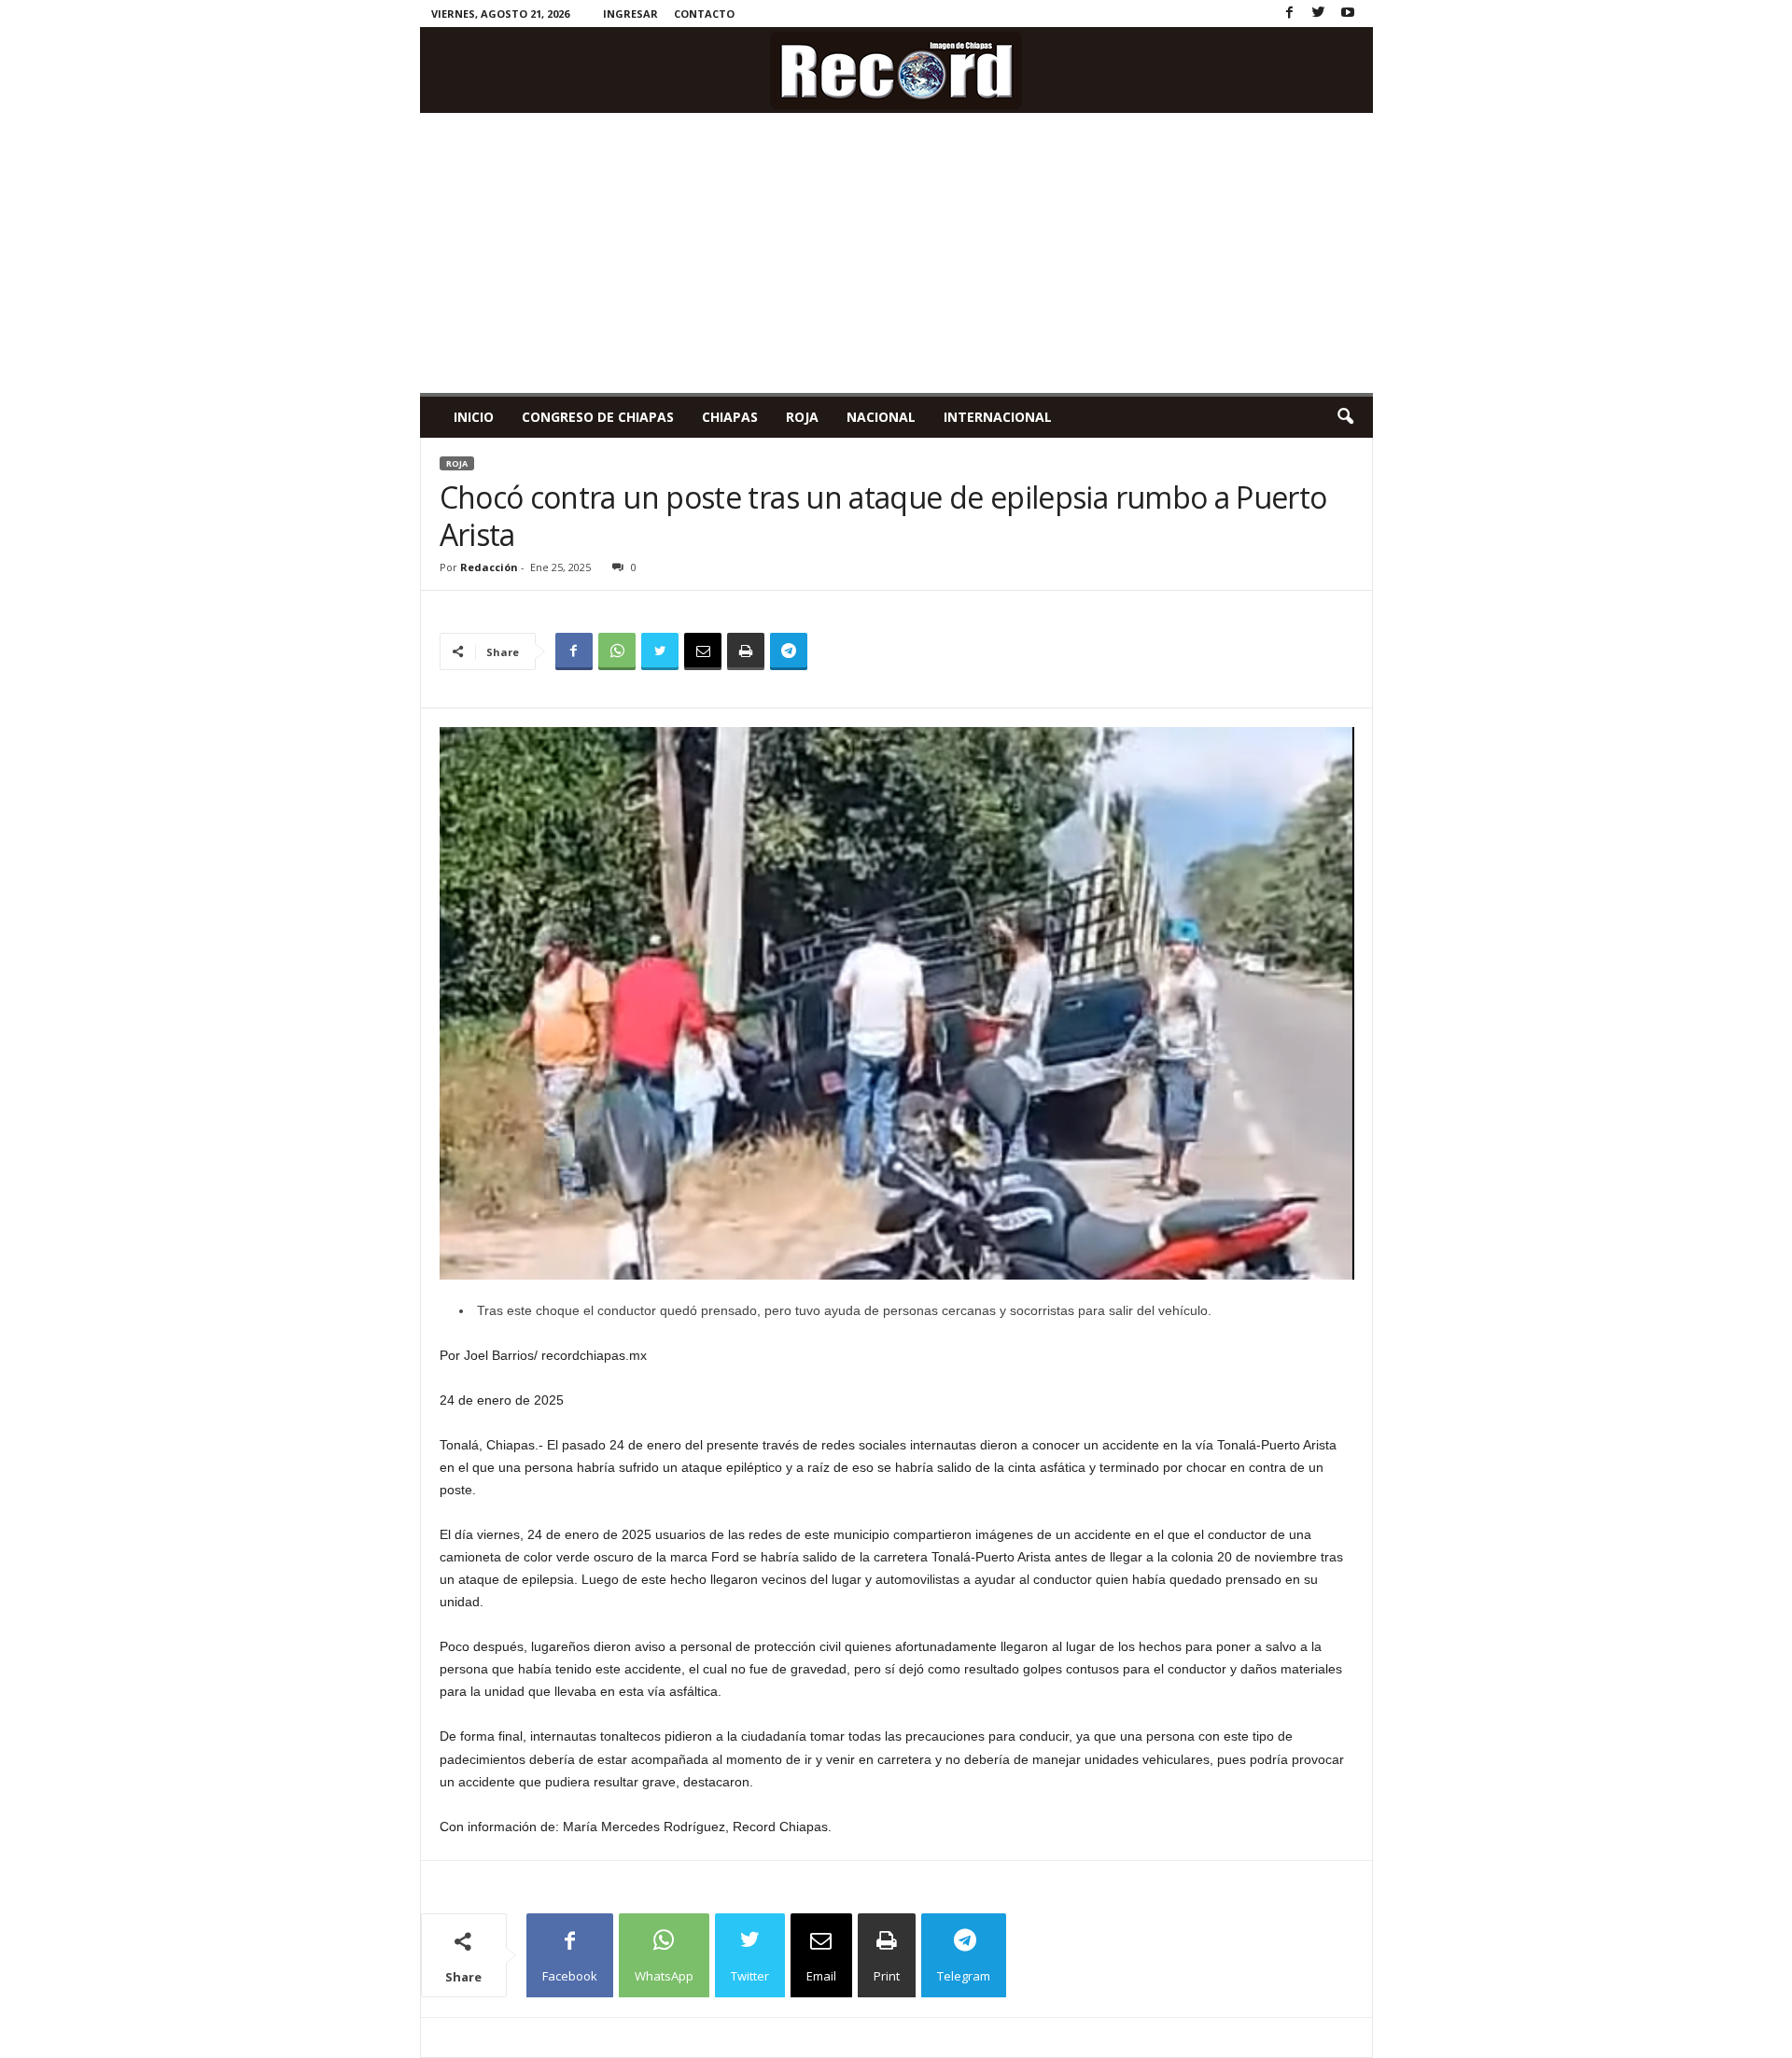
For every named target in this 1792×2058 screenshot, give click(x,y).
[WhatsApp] (617, 651)
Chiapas (730, 417)
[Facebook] (1290, 14)
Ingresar (630, 14)
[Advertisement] (896, 253)
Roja (802, 417)
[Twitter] (1319, 14)
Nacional (881, 417)
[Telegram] (789, 651)
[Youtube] (1348, 14)
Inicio (474, 417)
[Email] (703, 651)
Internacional (998, 417)
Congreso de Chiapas (598, 417)
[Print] (746, 651)
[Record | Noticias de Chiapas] (896, 70)
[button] (1345, 417)
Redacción (489, 567)
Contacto (704, 14)
